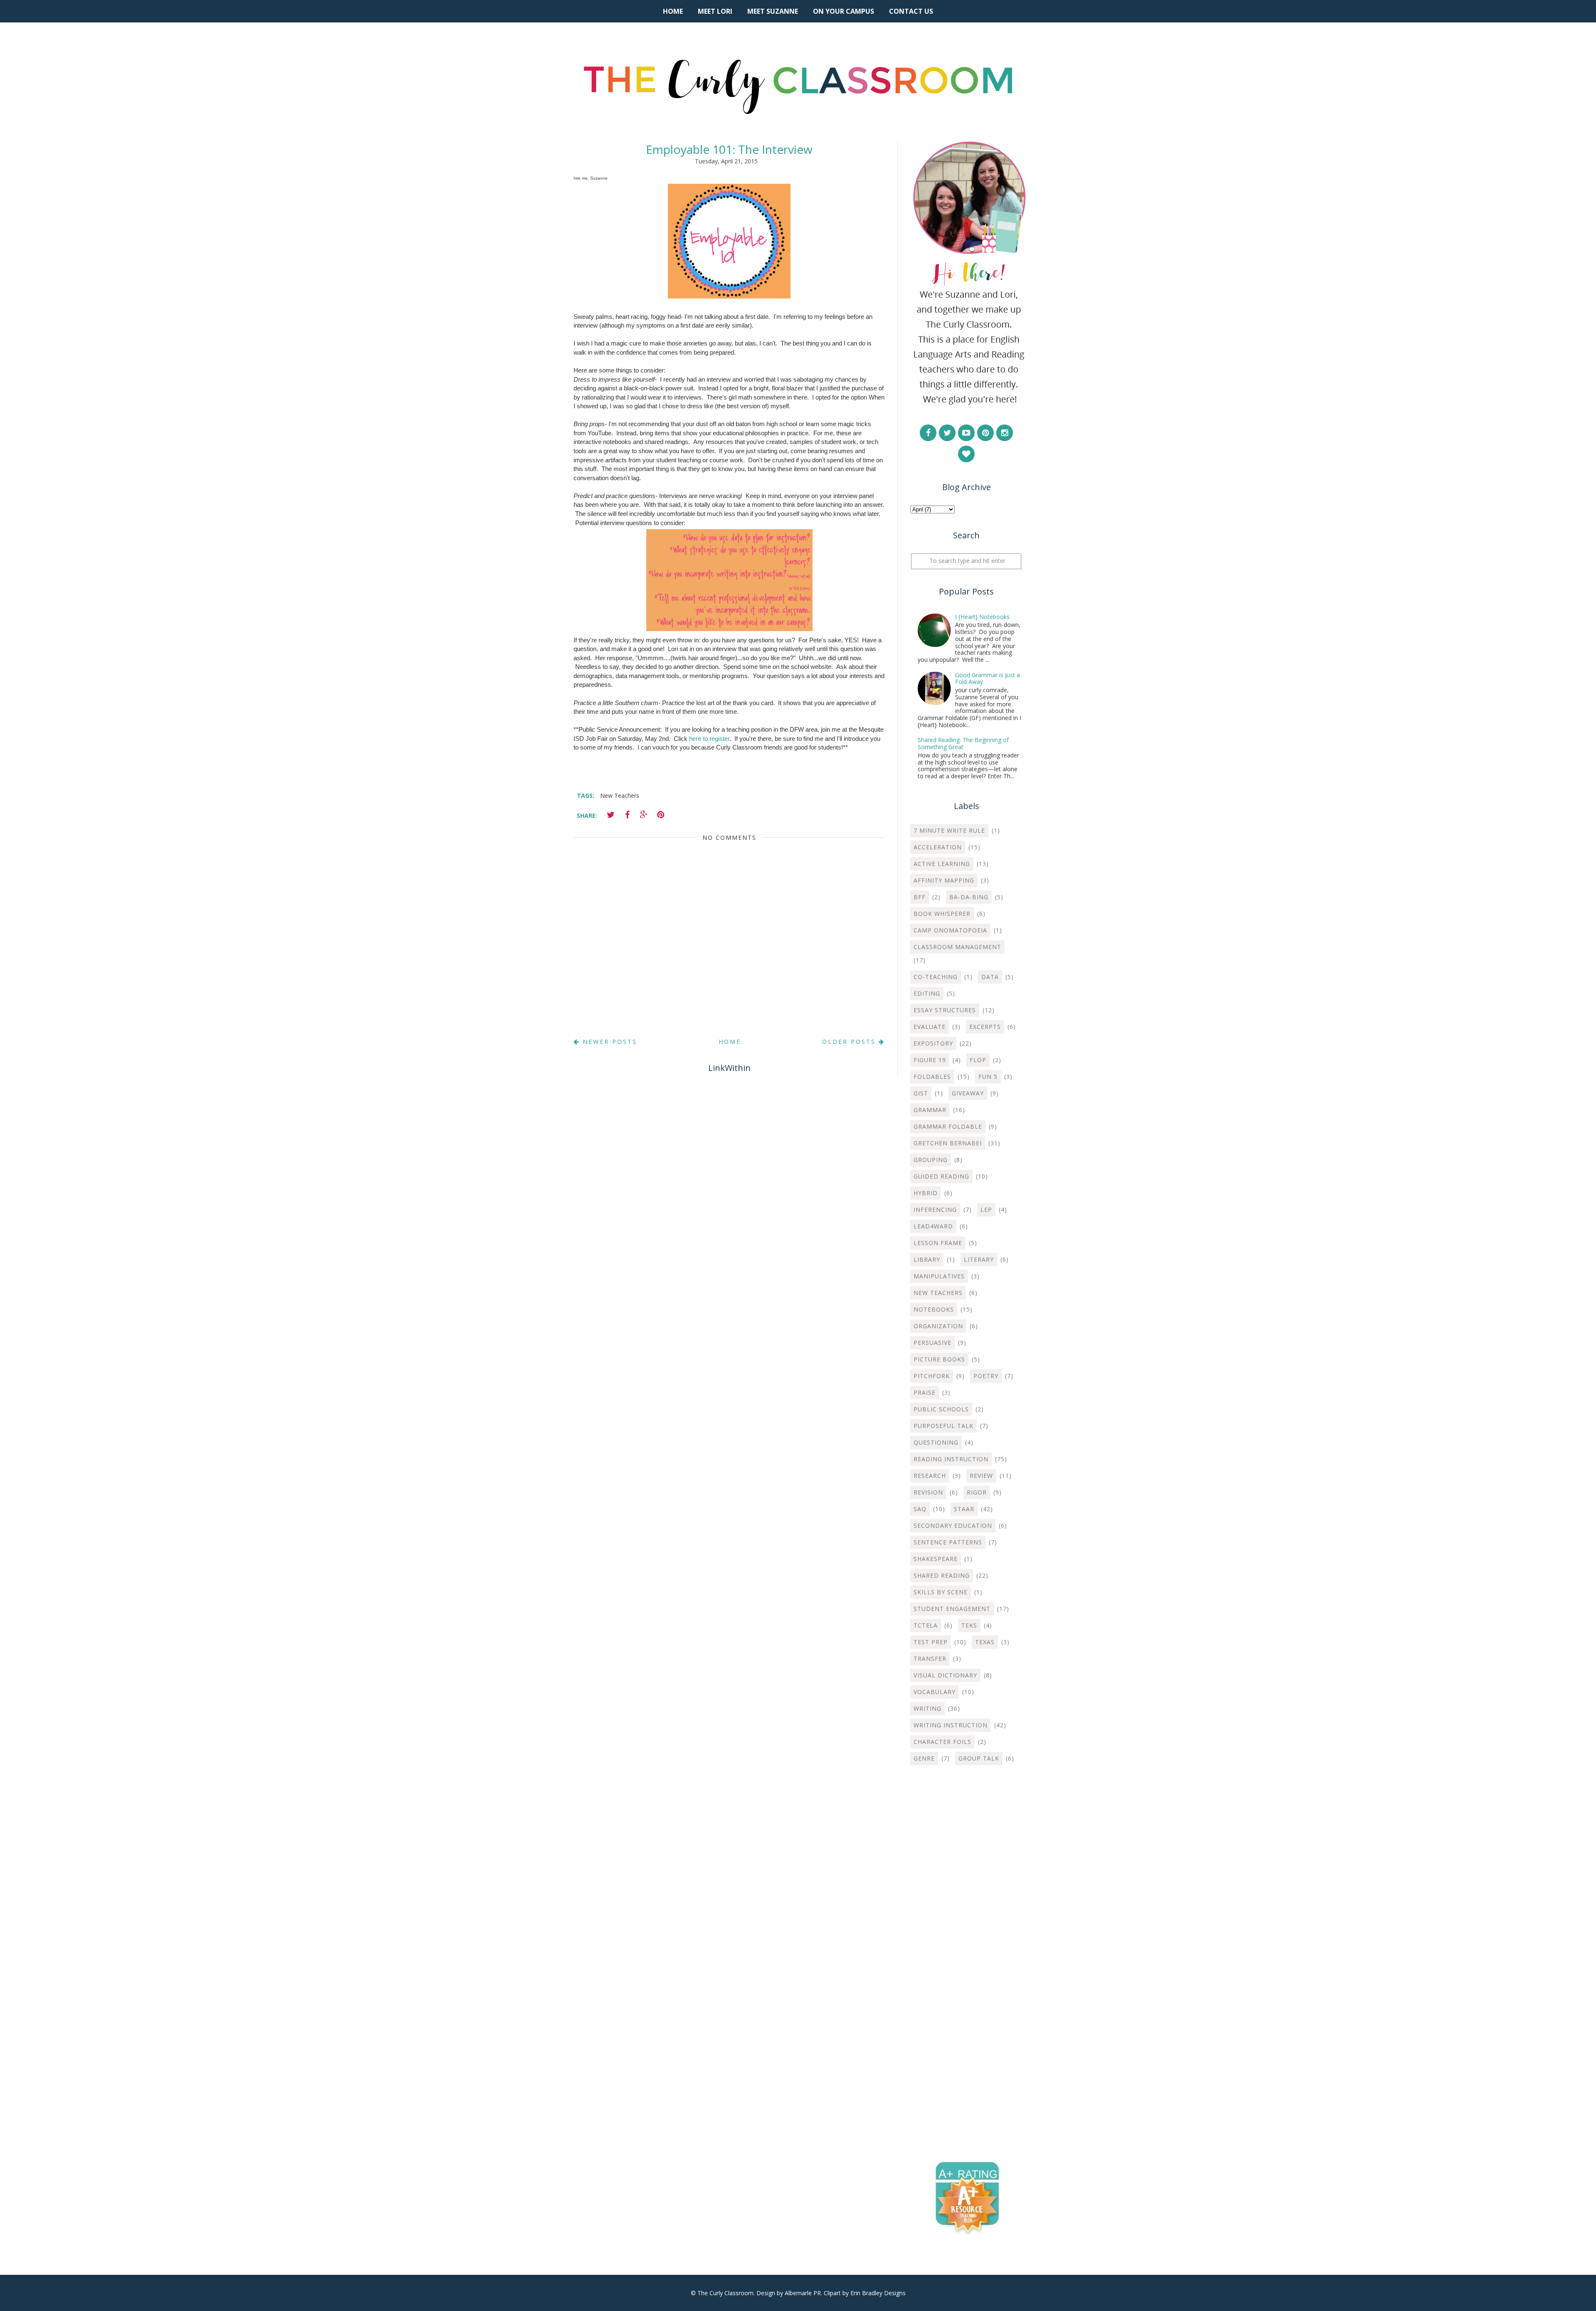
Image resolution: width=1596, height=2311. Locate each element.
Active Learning (942, 864)
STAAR (964, 1509)
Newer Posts (608, 1042)
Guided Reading (941, 1176)
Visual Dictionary (945, 1675)
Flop (978, 1060)
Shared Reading (942, 1575)
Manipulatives (939, 1276)
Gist (921, 1093)
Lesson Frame (938, 1243)
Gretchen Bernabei (948, 1143)
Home (673, 11)
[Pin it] (660, 815)
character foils (942, 1742)
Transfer (930, 1659)
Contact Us (911, 11)
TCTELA (926, 1625)
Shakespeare (936, 1559)
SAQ (920, 1509)
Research (930, 1476)
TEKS (969, 1625)
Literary (979, 1259)
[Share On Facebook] (627, 815)
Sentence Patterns (948, 1542)
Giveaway (968, 1093)
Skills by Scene (941, 1592)
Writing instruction (951, 1725)
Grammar (930, 1110)
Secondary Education (953, 1525)
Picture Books (939, 1359)
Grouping (931, 1160)
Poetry (986, 1376)
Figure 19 (930, 1060)
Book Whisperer (942, 914)
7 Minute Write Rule (949, 830)
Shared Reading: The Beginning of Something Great (963, 743)
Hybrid (926, 1193)
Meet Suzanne (773, 11)
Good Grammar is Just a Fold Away (988, 678)
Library (927, 1259)
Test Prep (931, 1642)
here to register (709, 739)
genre (924, 1758)
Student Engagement (952, 1609)
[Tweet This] (611, 815)
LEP (986, 1210)
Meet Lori (715, 11)
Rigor (977, 1492)
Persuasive (932, 1343)
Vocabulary (935, 1692)
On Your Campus (844, 11)
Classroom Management (957, 947)
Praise (925, 1392)
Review (981, 1476)
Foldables (932, 1077)
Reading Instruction (951, 1459)
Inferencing (935, 1210)
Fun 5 (988, 1077)
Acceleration (938, 847)
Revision (928, 1492)
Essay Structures (945, 1010)
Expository (933, 1043)
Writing (927, 1708)
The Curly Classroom (725, 2293)
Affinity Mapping (944, 880)
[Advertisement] (966, 1906)
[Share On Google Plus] (644, 815)
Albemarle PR (803, 2293)
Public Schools (941, 1409)
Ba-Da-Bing (969, 897)
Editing (927, 993)
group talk (979, 1758)
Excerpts (985, 1027)
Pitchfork (932, 1376)
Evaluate (930, 1027)
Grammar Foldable (948, 1126)
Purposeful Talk (943, 1426)
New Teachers (620, 795)
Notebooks (934, 1309)
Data (990, 977)
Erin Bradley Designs (878, 2293)
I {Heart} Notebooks (982, 617)
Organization (938, 1326)
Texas (985, 1642)
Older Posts (850, 1042)
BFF (920, 897)
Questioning (936, 1442)
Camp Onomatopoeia (950, 930)
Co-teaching (936, 977)
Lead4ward (933, 1226)
